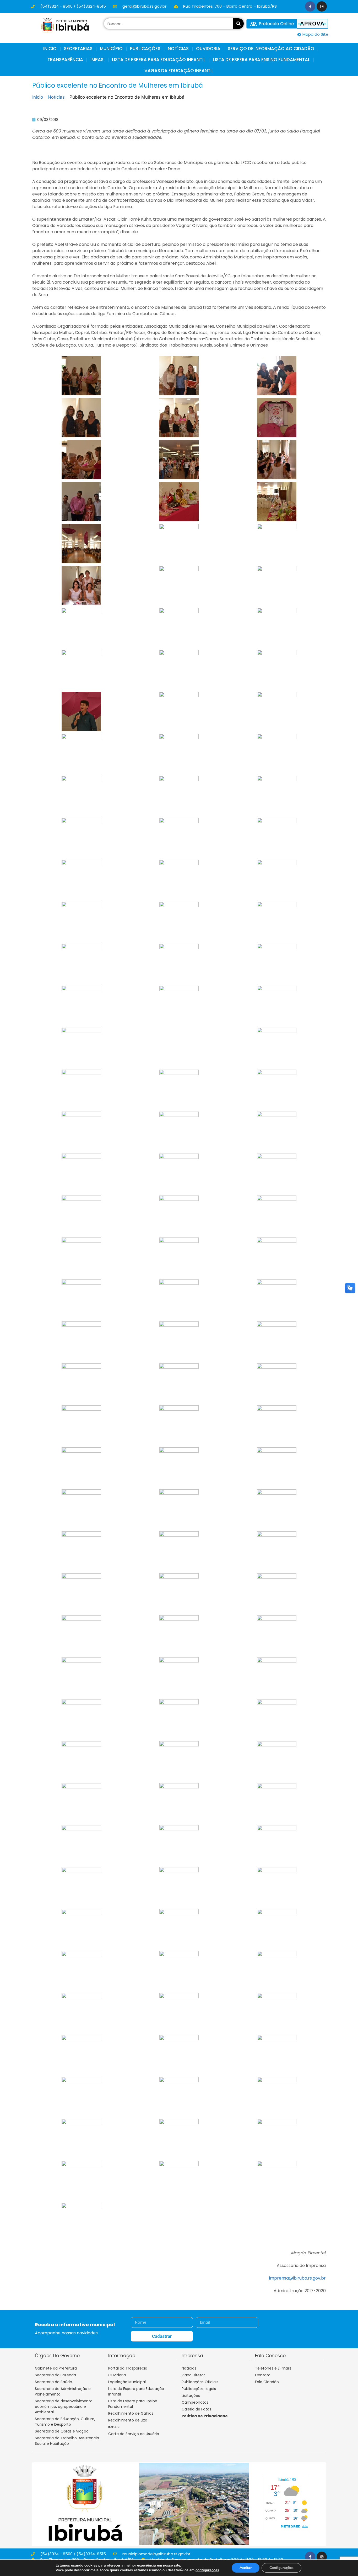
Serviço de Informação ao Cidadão (271, 49)
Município (111, 49)
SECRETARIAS (78, 49)
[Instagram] (322, 6)
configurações (207, 2570)
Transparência (65, 60)
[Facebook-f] (310, 6)
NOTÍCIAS (178, 49)
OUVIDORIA (208, 49)
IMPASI (97, 60)
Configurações (281, 2568)
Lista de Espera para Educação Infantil (159, 60)
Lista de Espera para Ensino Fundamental (261, 60)
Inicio (50, 49)
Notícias (56, 97)
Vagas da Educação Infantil (179, 71)
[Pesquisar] (238, 24)
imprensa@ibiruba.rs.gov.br (297, 2278)
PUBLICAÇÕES (145, 49)
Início (38, 97)
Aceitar (246, 2568)
